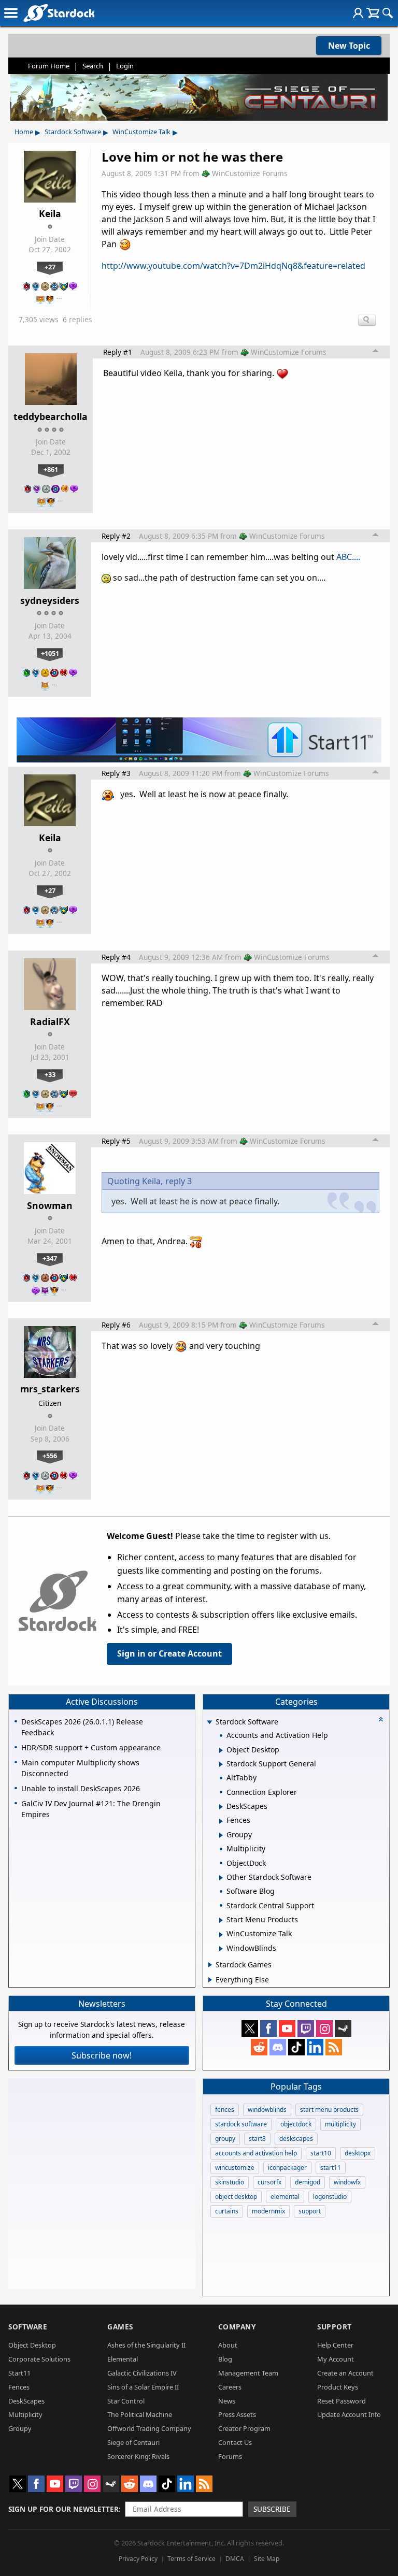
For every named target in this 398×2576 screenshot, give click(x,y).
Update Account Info (349, 2414)
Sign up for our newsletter (63, 2509)
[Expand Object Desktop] (221, 1750)
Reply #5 (116, 1141)
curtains (227, 2211)
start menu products (329, 2110)
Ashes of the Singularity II (146, 2345)
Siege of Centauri (133, 2442)
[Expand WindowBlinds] (221, 1949)
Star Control (126, 2401)
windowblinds (267, 2110)
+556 (50, 1456)
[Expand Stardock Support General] (221, 1764)
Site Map (267, 2559)
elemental (285, 2197)
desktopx (358, 2153)
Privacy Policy (138, 2559)
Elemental (123, 2359)
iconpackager (287, 2168)
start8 (257, 2139)
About (228, 2345)
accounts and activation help (256, 2153)
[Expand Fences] (221, 1821)
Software (28, 2327)
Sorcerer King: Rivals (138, 2456)
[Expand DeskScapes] (221, 1807)
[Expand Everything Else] (210, 1980)
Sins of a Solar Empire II (143, 2387)
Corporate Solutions (39, 2359)
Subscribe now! (102, 2055)
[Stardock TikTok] (296, 2047)
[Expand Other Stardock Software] (221, 1878)
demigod (308, 2182)
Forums (230, 2456)
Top (376, 352)
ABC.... (348, 557)
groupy (225, 2139)
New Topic (349, 46)
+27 (50, 267)
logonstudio (330, 2197)
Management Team (248, 2373)
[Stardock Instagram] (324, 2028)
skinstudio (230, 2182)
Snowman (50, 1205)
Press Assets (237, 2414)
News (227, 2401)
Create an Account (345, 2373)
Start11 (19, 2373)
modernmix (268, 2211)
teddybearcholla (51, 416)
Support (335, 2327)
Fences (19, 2387)
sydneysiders (50, 600)
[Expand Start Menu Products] (221, 1920)
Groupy (20, 2428)
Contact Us (235, 2442)
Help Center (335, 2345)
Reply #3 (116, 773)
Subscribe (272, 2509)
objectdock (296, 2124)
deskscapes (296, 2139)
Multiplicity (25, 2414)
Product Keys (338, 2387)
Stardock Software (73, 132)
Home (24, 132)
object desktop (236, 2197)
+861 (51, 469)
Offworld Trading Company (149, 2428)
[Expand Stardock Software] (210, 1723)
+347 (50, 1258)
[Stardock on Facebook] (268, 2028)
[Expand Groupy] (221, 1835)
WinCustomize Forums (250, 173)
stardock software (241, 2124)
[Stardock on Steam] (343, 2028)
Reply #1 (118, 352)
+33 (50, 1074)
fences (225, 2110)
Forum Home (49, 66)
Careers (230, 2387)
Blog (225, 2359)
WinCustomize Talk (141, 132)
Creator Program (244, 2428)
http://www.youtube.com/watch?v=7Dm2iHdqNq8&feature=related (233, 266)
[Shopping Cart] (373, 13)
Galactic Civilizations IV (142, 2373)
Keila (50, 213)
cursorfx (269, 2182)
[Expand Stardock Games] (210, 1965)
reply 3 (179, 1181)
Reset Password (342, 2401)
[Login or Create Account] (358, 13)
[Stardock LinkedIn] (315, 2047)
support (310, 2211)
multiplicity (340, 2124)
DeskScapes (26, 2401)
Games (120, 2327)
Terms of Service (191, 2559)
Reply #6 (116, 1325)
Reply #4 (116, 957)
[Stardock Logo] (59, 13)
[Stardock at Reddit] (259, 2047)
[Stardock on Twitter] (250, 2028)
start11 (331, 2168)
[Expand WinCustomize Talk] (221, 1935)
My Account (336, 2359)
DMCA (235, 2559)
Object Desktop (32, 2345)
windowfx (347, 2182)
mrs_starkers (50, 1389)
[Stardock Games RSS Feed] (334, 2047)
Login (125, 66)
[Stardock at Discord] (278, 2047)
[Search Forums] (388, 13)
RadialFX (50, 1021)
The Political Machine (140, 2414)
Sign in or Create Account (169, 1653)
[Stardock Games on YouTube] (287, 2028)
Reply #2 (116, 536)
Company (237, 2327)
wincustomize (235, 2168)
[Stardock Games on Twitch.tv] (306, 2028)
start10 (321, 2153)
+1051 (50, 653)
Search (93, 66)
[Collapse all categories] (381, 1719)
